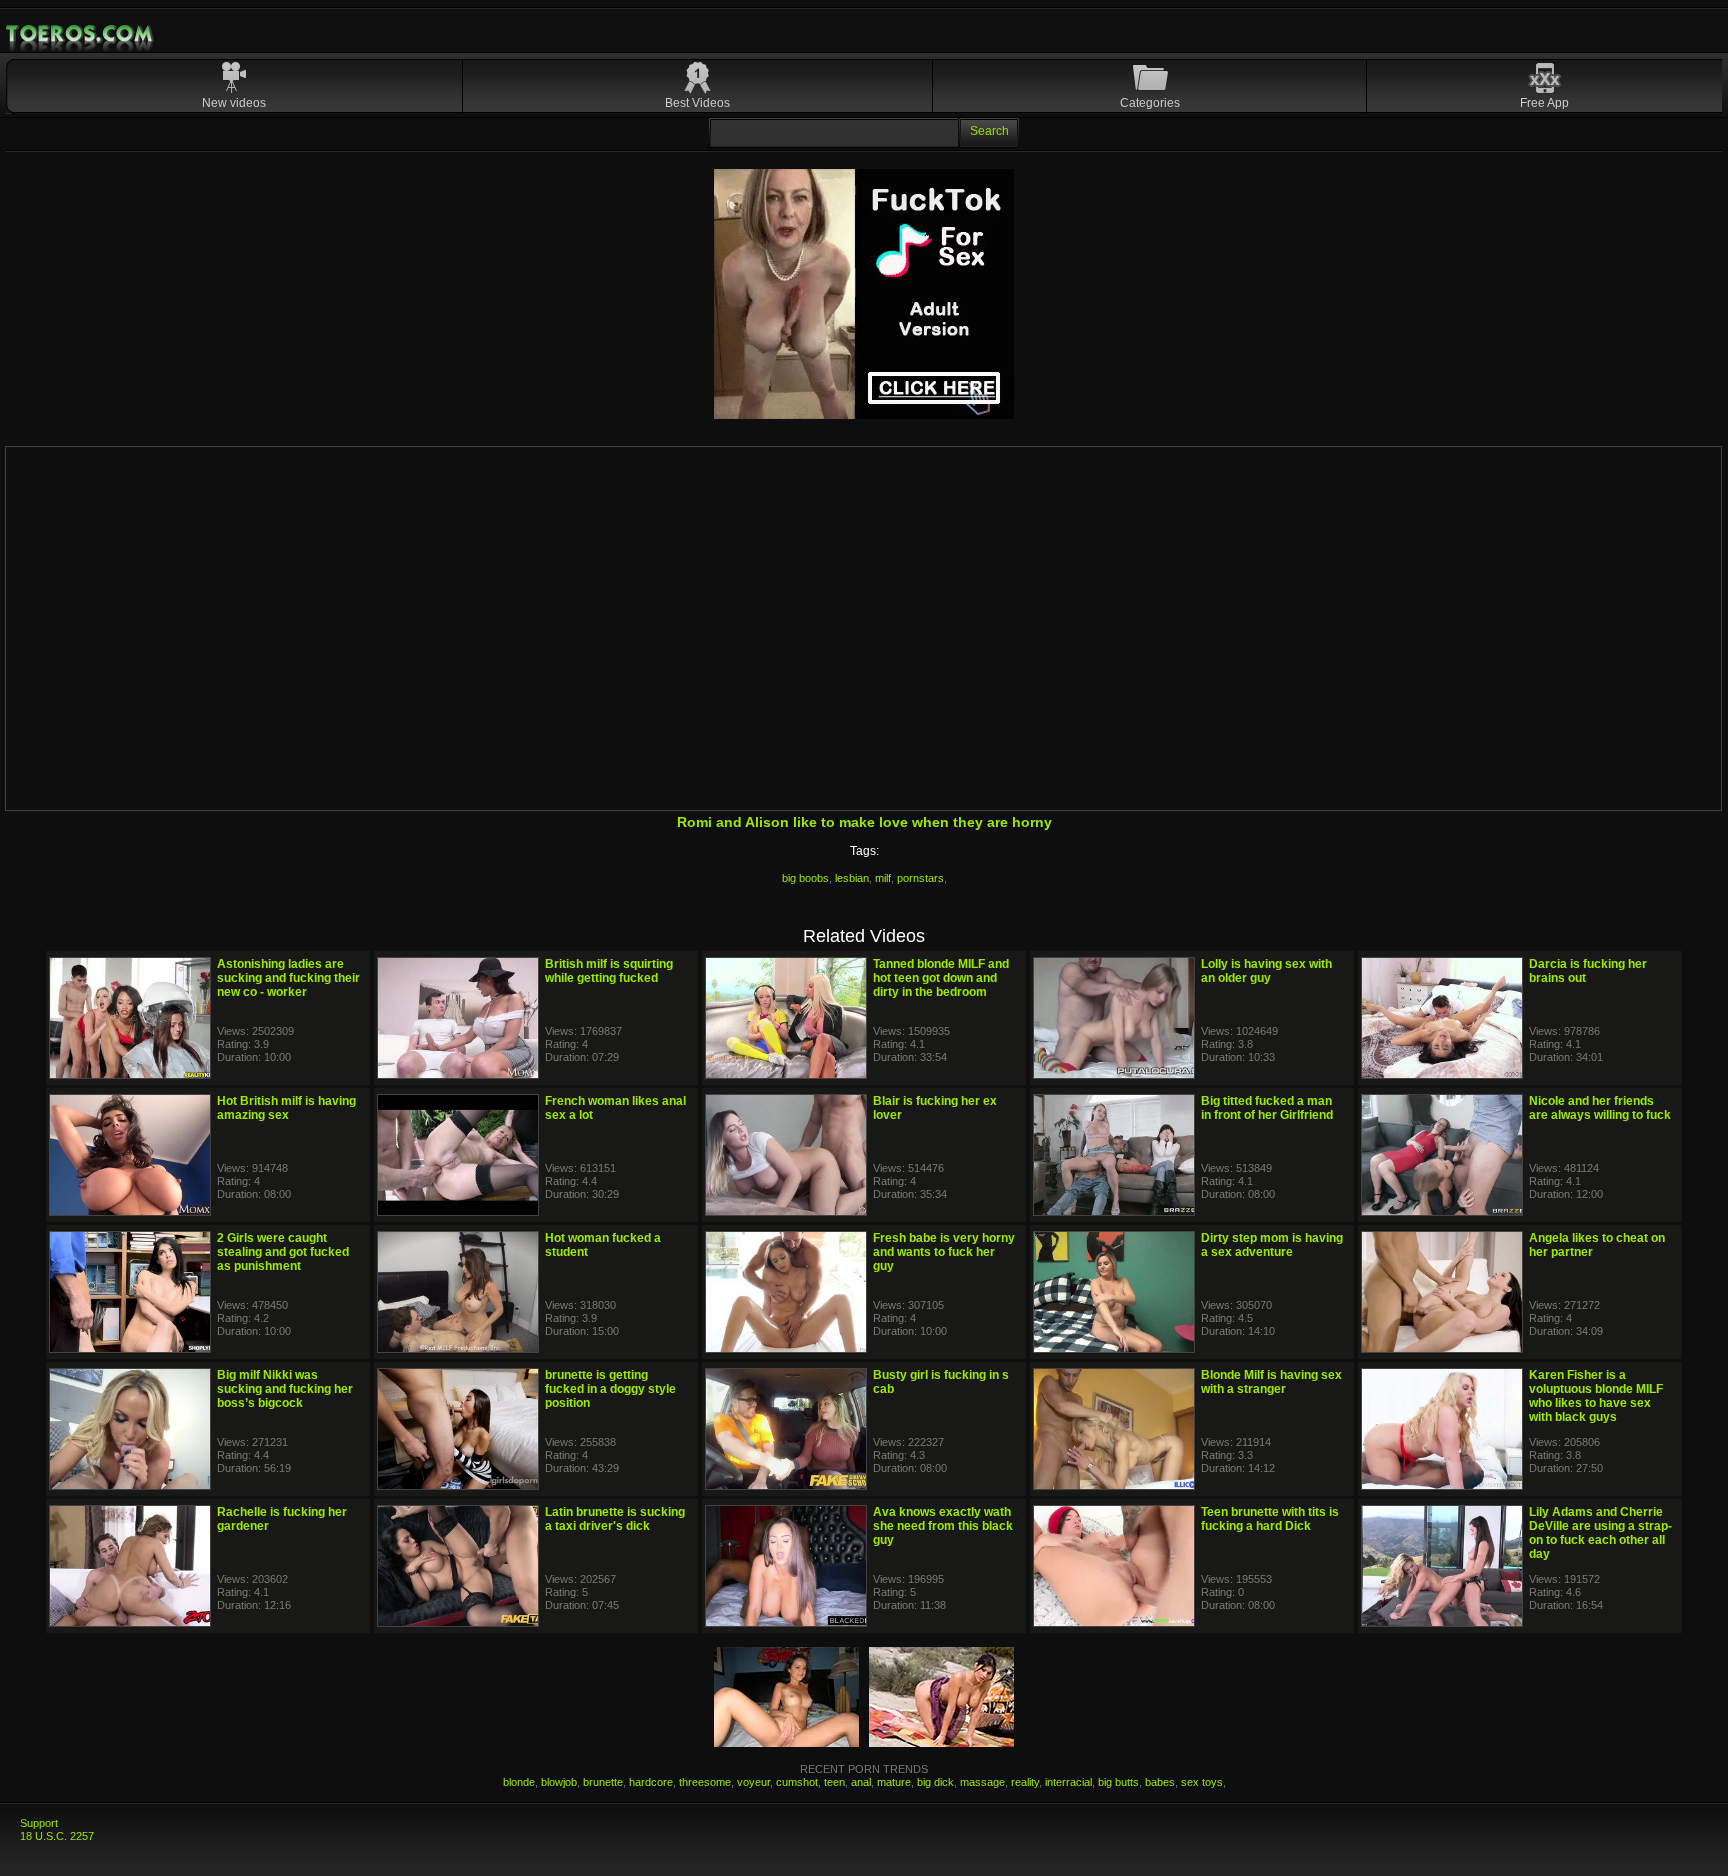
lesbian (852, 878)
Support (39, 1823)
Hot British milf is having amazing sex (286, 1108)
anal (861, 1782)
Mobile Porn (81, 34)
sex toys (1202, 1782)
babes (1160, 1782)
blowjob (559, 1782)
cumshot (797, 1782)
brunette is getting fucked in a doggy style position (610, 1389)
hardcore (651, 1782)
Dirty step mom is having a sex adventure (1272, 1245)
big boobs (805, 878)
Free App (1544, 103)
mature (894, 1782)
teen (834, 1782)
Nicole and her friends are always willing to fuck (1600, 1108)
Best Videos (697, 103)
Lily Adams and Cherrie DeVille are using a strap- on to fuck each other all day (1600, 1533)
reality (1025, 1782)
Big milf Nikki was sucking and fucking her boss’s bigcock (285, 1389)
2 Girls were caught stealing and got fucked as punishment (283, 1252)
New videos (234, 103)
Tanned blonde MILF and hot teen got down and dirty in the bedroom (941, 978)
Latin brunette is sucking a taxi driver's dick (615, 1519)
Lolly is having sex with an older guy (1266, 971)
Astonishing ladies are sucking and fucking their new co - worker (288, 978)
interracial (1068, 1782)
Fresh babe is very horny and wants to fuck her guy (944, 1252)
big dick (935, 1782)
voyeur (753, 1782)
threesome (705, 1782)
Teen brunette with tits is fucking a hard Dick (1270, 1519)
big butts (1118, 1782)
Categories (1150, 103)
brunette (603, 1782)
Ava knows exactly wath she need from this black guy (943, 1526)
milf (883, 878)
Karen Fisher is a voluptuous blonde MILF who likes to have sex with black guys (1596, 1396)
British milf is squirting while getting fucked (609, 971)
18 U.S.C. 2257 (57, 1836)
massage (982, 1782)
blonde (519, 1782)
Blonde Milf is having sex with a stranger (1271, 1382)
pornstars (920, 878)
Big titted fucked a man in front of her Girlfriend (1267, 1108)
